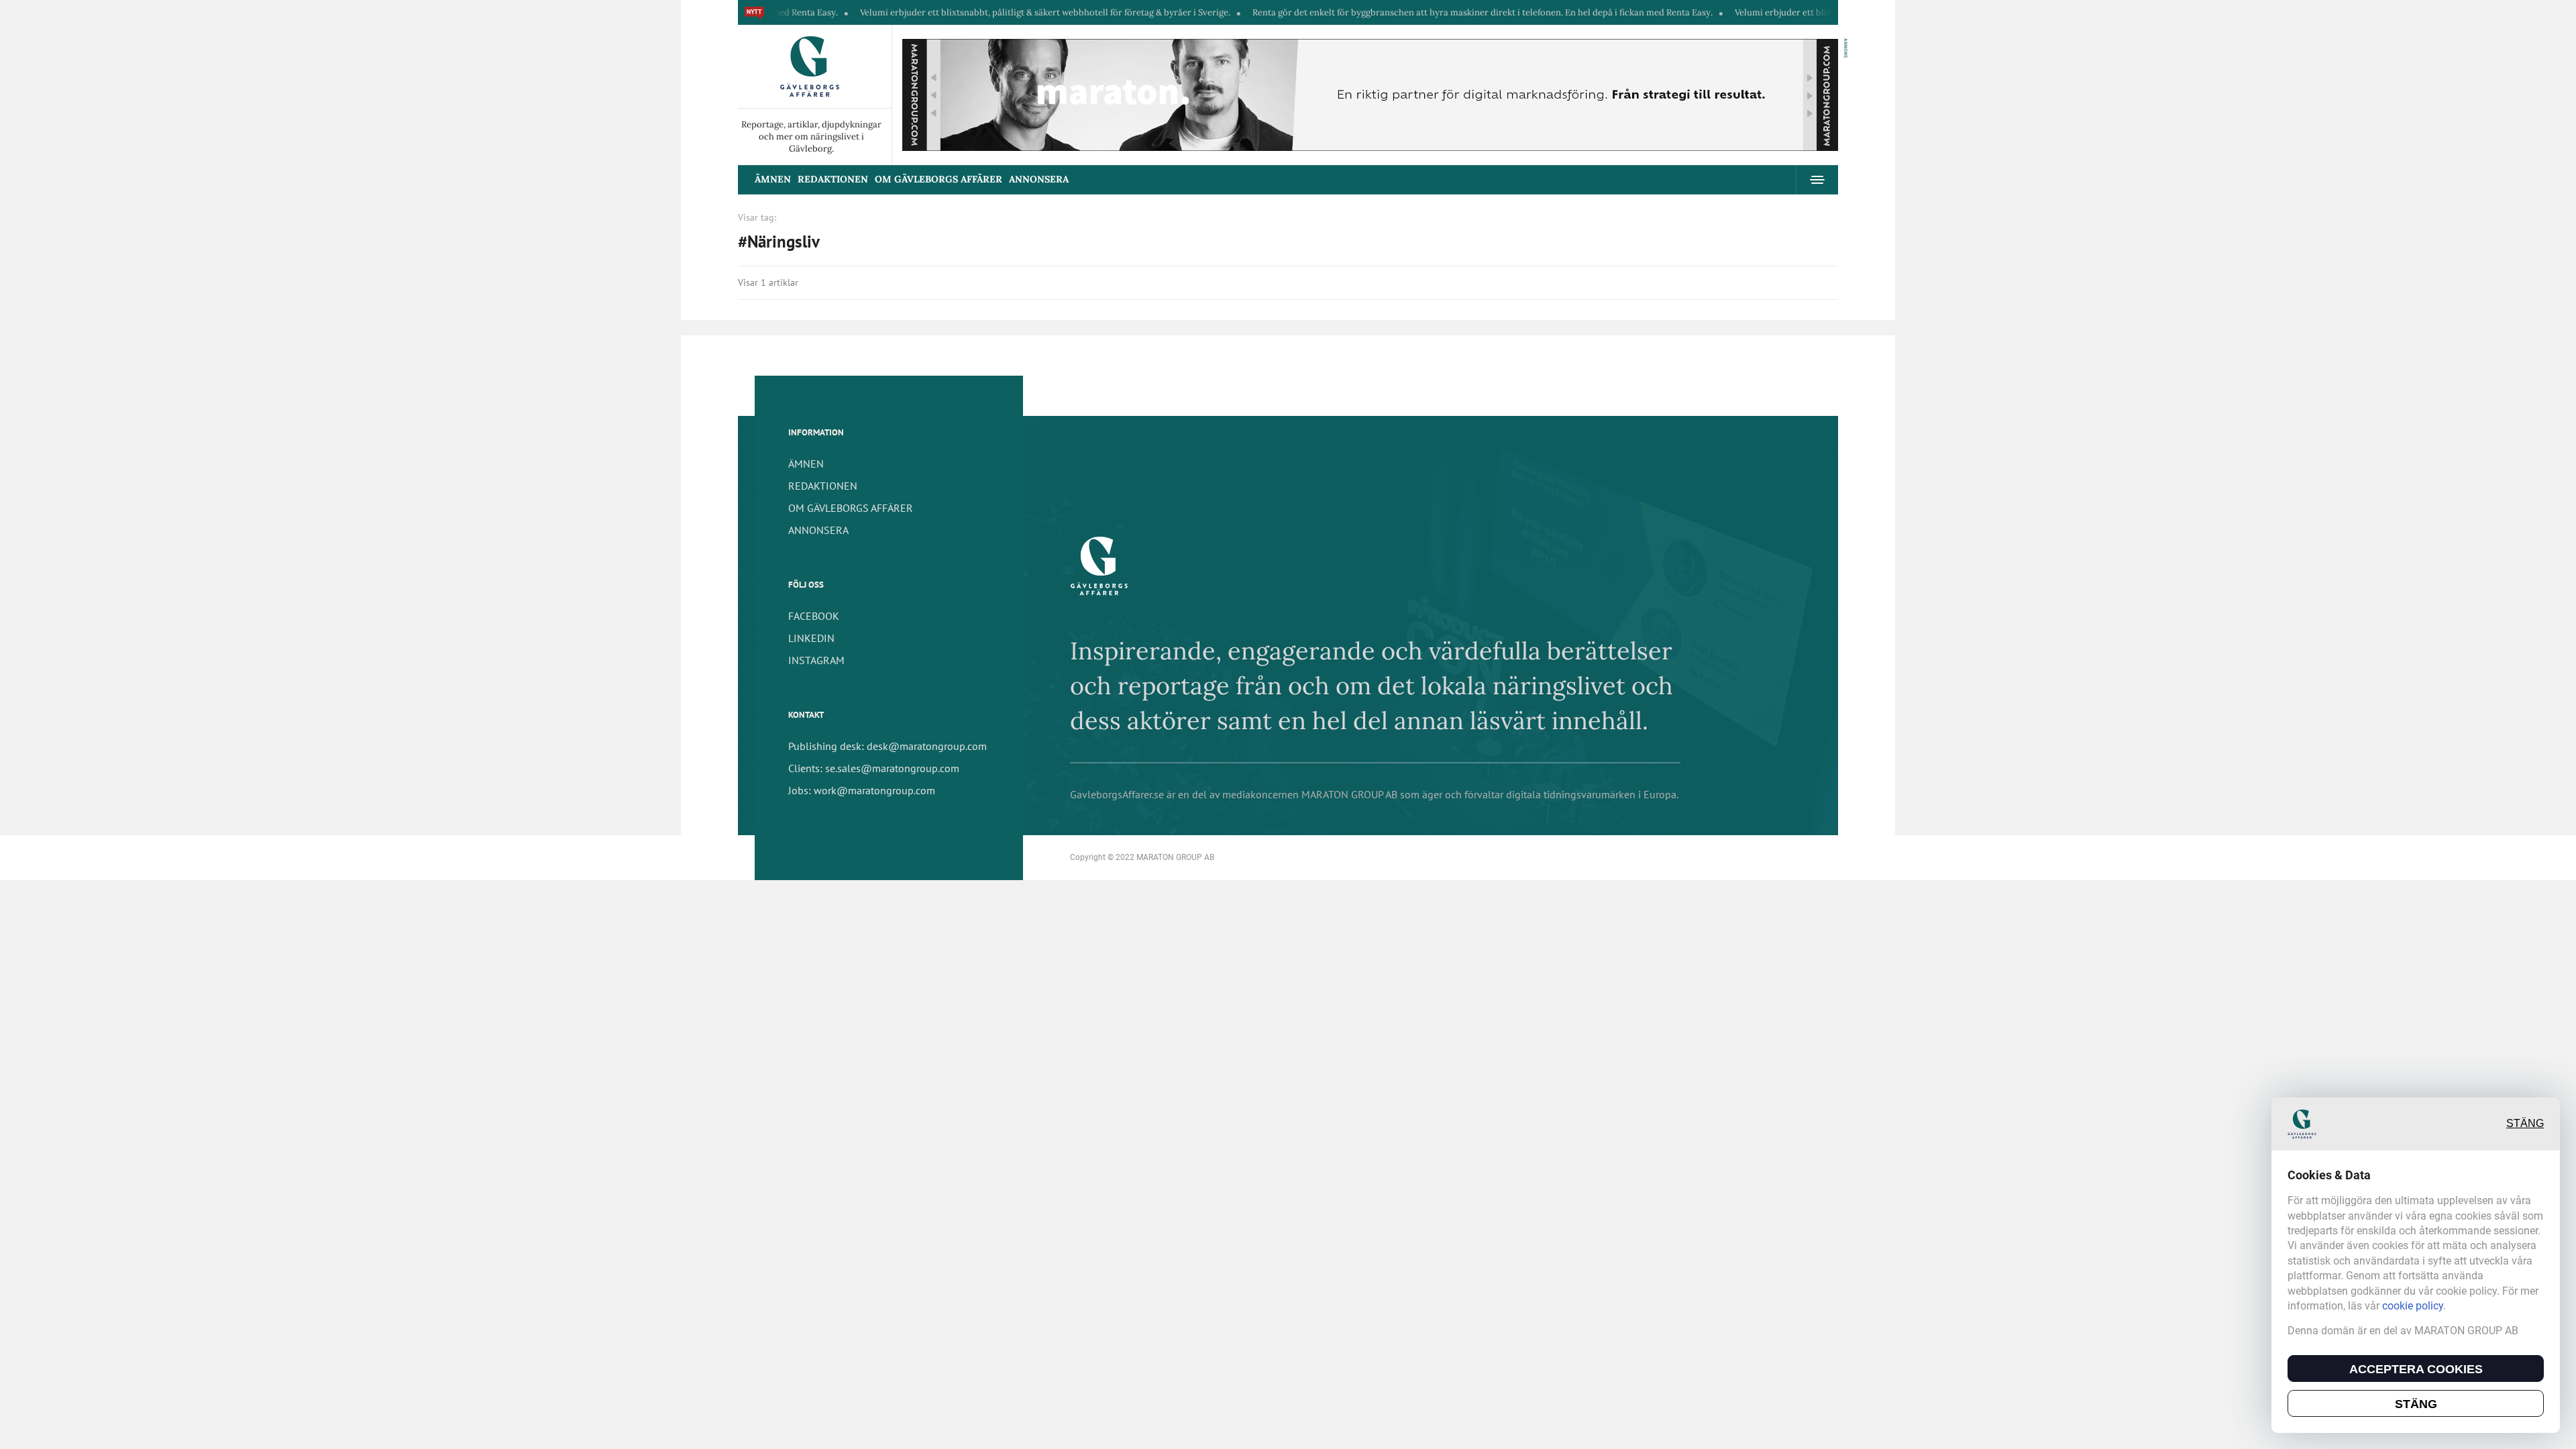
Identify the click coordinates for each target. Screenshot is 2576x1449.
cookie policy (2413, 1306)
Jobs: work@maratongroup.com (862, 790)
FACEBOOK (814, 616)
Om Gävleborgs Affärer (938, 179)
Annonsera (1039, 179)
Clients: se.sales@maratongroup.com (874, 768)
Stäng (2525, 1124)
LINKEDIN (811, 638)
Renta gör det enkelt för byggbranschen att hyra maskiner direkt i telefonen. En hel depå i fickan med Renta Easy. (1418, 12)
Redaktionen (833, 179)
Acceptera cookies (2416, 1369)
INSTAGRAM (816, 660)
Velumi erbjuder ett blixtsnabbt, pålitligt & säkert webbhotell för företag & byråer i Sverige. (981, 12)
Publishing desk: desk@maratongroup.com (888, 746)
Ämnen (773, 179)
